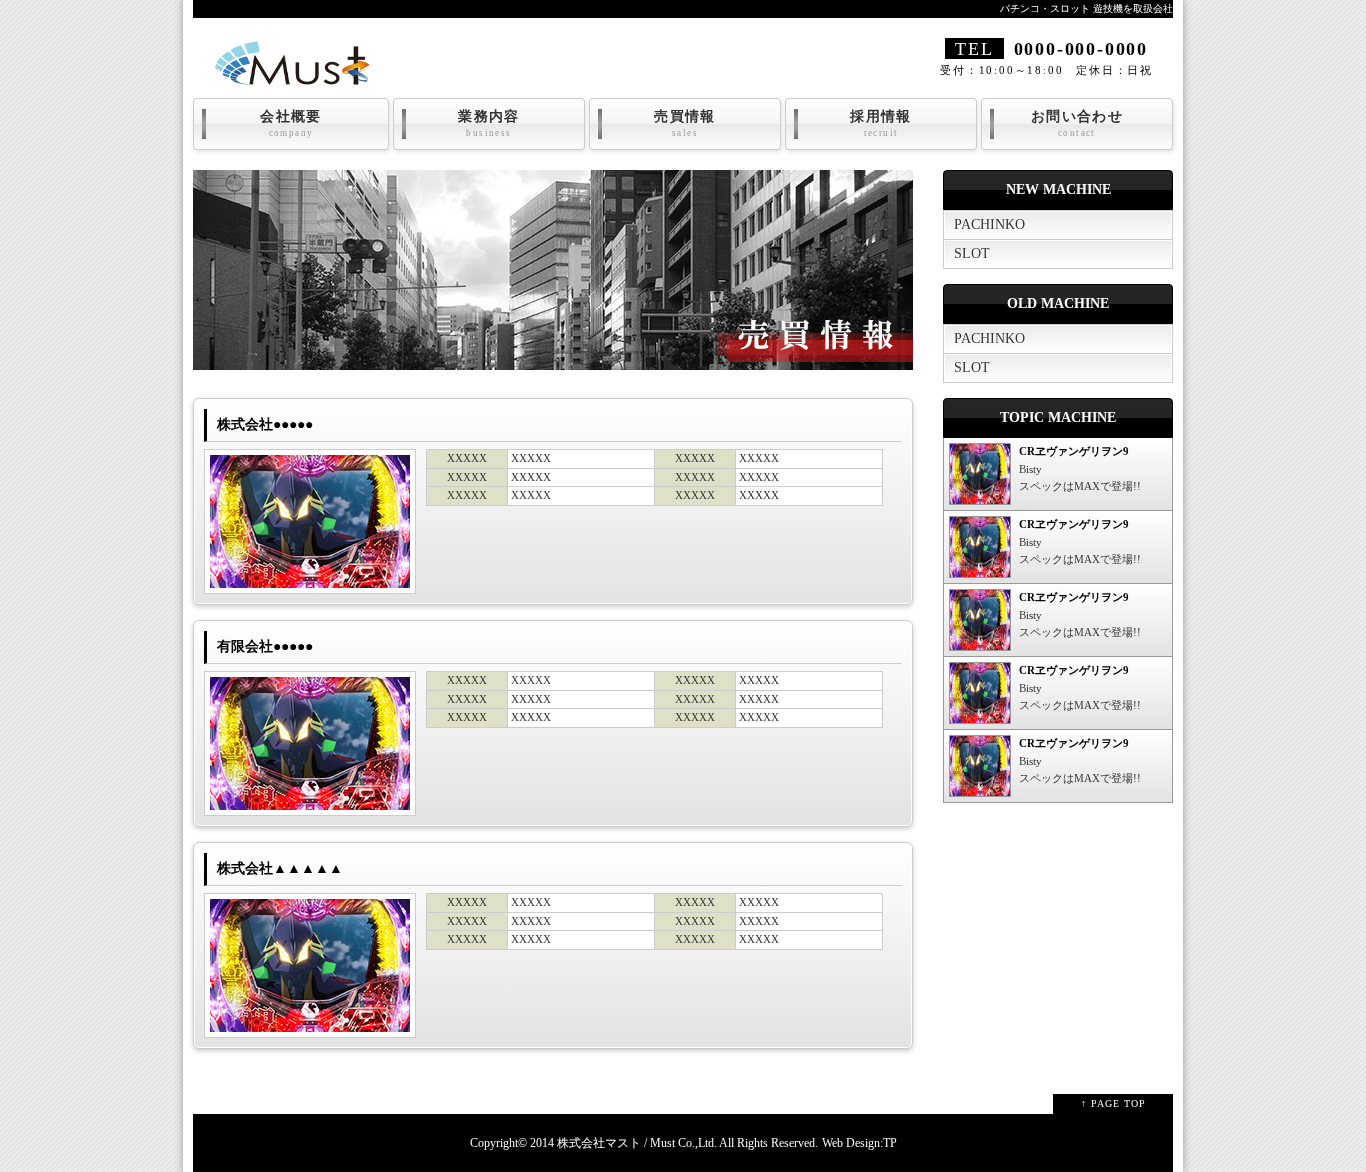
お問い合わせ (1077, 123)
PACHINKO (989, 224)
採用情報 (881, 123)
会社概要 (291, 123)
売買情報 (685, 123)
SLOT (972, 253)
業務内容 (489, 123)
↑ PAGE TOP (1113, 1103)
